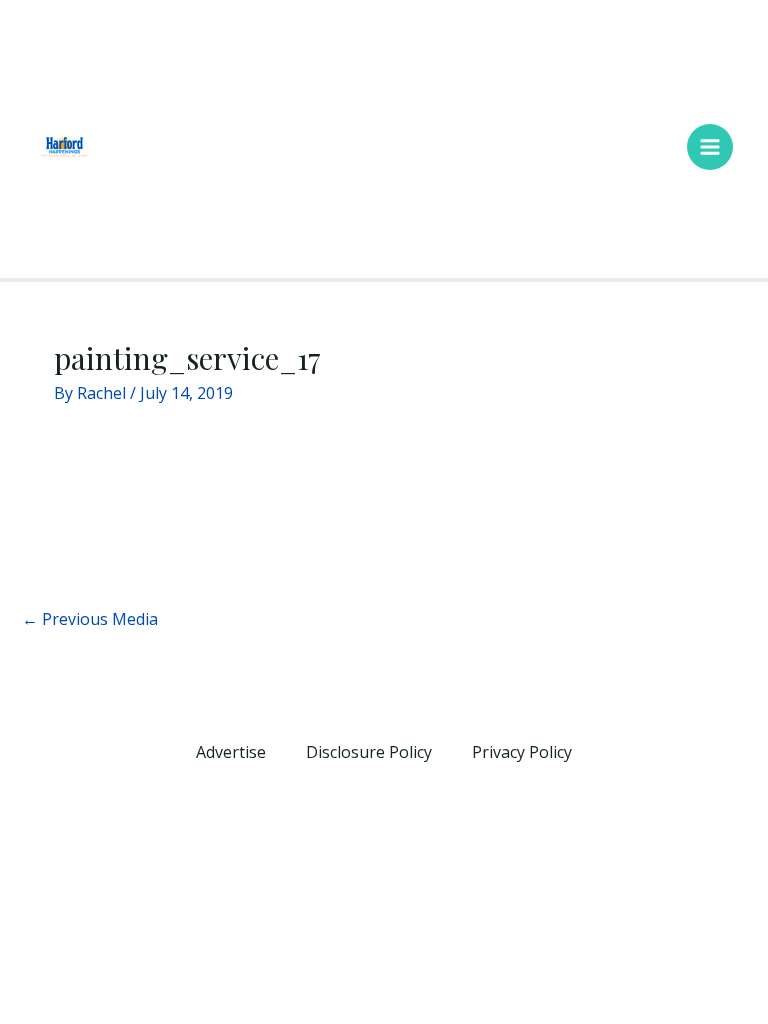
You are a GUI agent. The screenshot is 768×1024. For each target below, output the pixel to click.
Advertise (231, 752)
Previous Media (90, 619)
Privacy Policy (522, 752)
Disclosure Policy (369, 752)
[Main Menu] (710, 147)
